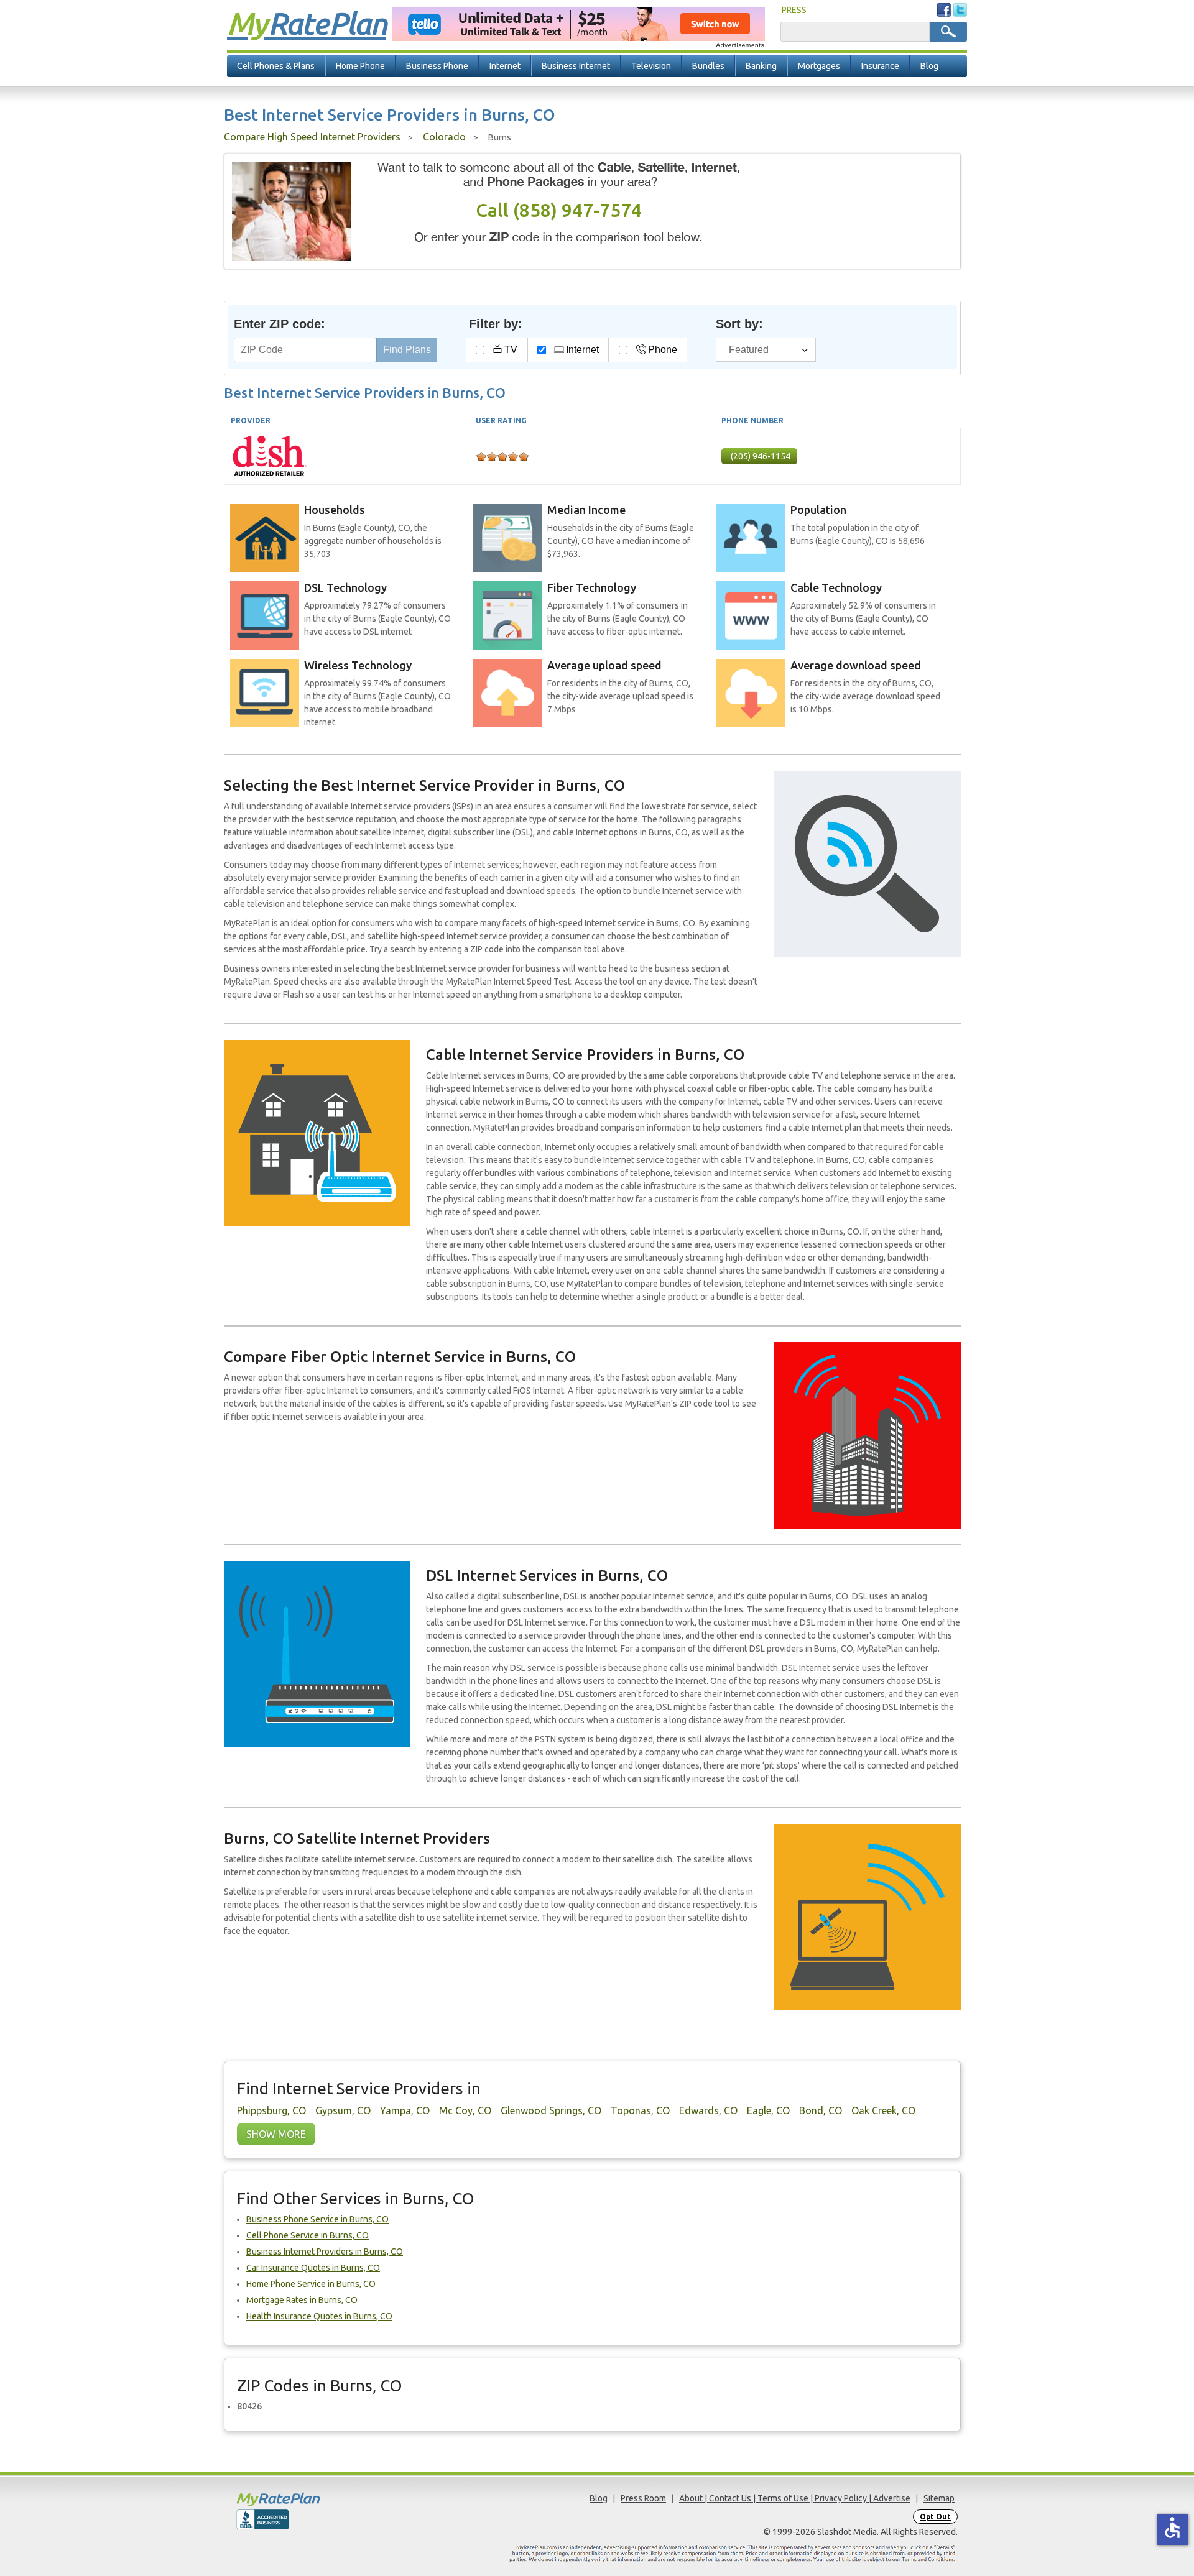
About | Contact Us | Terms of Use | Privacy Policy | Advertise (795, 2498)
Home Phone (360, 66)
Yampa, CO (405, 2110)
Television (651, 66)
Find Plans (407, 350)
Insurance (880, 66)
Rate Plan (307, 23)
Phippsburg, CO (271, 2110)
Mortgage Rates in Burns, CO (302, 2300)
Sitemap (939, 2498)
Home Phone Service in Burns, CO (311, 2284)
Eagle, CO (768, 2110)
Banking (761, 66)
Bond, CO (821, 2110)
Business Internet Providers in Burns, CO (325, 2252)
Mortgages (819, 66)
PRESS (794, 10)
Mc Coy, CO (465, 2110)
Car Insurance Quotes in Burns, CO (313, 2268)
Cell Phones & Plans (276, 66)
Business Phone (437, 66)
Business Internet (576, 66)
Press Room (643, 2498)
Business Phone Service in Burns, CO (317, 2219)
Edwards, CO (708, 2110)
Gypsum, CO (343, 2110)
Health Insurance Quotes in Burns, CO (319, 2316)
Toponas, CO (640, 2110)
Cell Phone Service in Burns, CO (308, 2235)
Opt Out (935, 2517)
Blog (929, 66)
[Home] (326, 2499)
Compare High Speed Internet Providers (312, 137)
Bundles (708, 66)
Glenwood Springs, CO (551, 2110)
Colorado (444, 137)
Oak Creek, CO (883, 2110)
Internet (505, 66)
